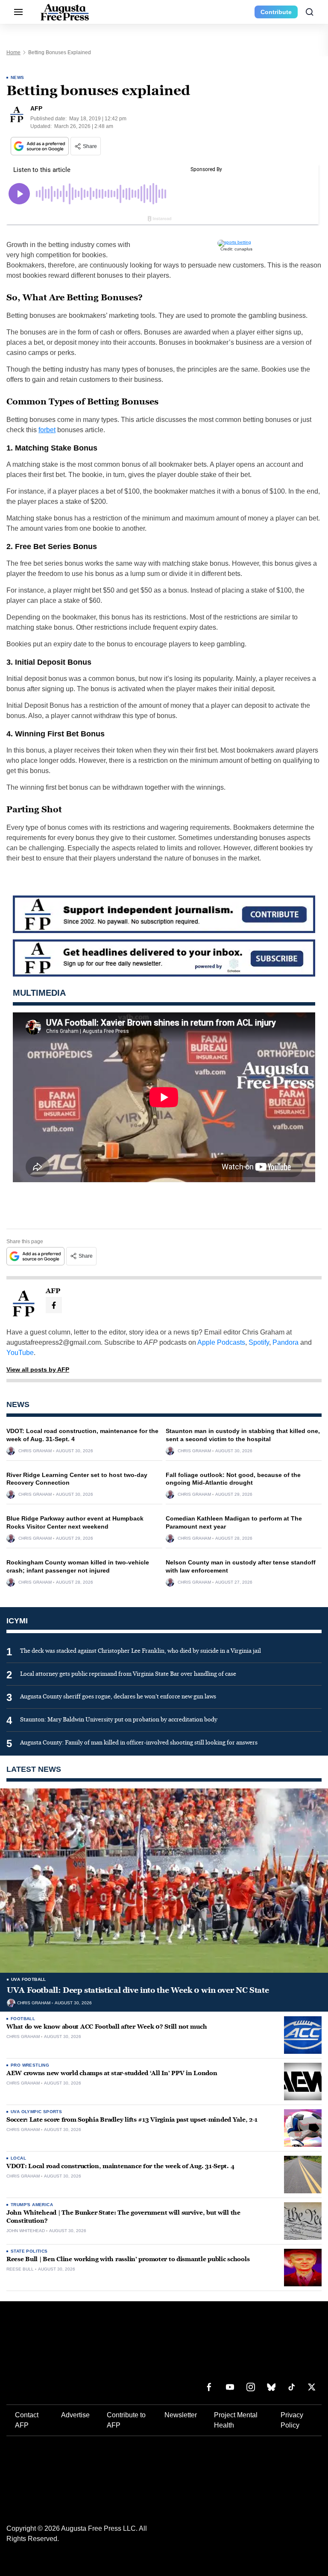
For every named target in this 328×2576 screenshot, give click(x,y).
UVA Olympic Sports (36, 2112)
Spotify (259, 1342)
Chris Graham (35, 1451)
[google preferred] (41, 146)
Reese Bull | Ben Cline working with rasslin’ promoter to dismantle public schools (128, 2259)
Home (13, 52)
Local (18, 2158)
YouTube (20, 1353)
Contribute (276, 12)
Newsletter (181, 2367)
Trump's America (32, 2205)
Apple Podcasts (221, 1342)
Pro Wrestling (30, 2065)
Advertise (75, 2367)
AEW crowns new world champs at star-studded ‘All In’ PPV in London (112, 2073)
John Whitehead (26, 2231)
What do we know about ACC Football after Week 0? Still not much (107, 2027)
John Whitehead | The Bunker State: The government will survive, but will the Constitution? (123, 2217)
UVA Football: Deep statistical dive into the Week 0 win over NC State (138, 1990)
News (18, 77)
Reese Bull (20, 2269)
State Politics (29, 2251)
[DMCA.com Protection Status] (296, 2554)
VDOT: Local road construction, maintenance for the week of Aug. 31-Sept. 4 (120, 2166)
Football (23, 2019)
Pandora (286, 1342)
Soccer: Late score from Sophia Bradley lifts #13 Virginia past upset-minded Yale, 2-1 (132, 2120)
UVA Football (29, 1979)
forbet (47, 430)
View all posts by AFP (38, 1369)
